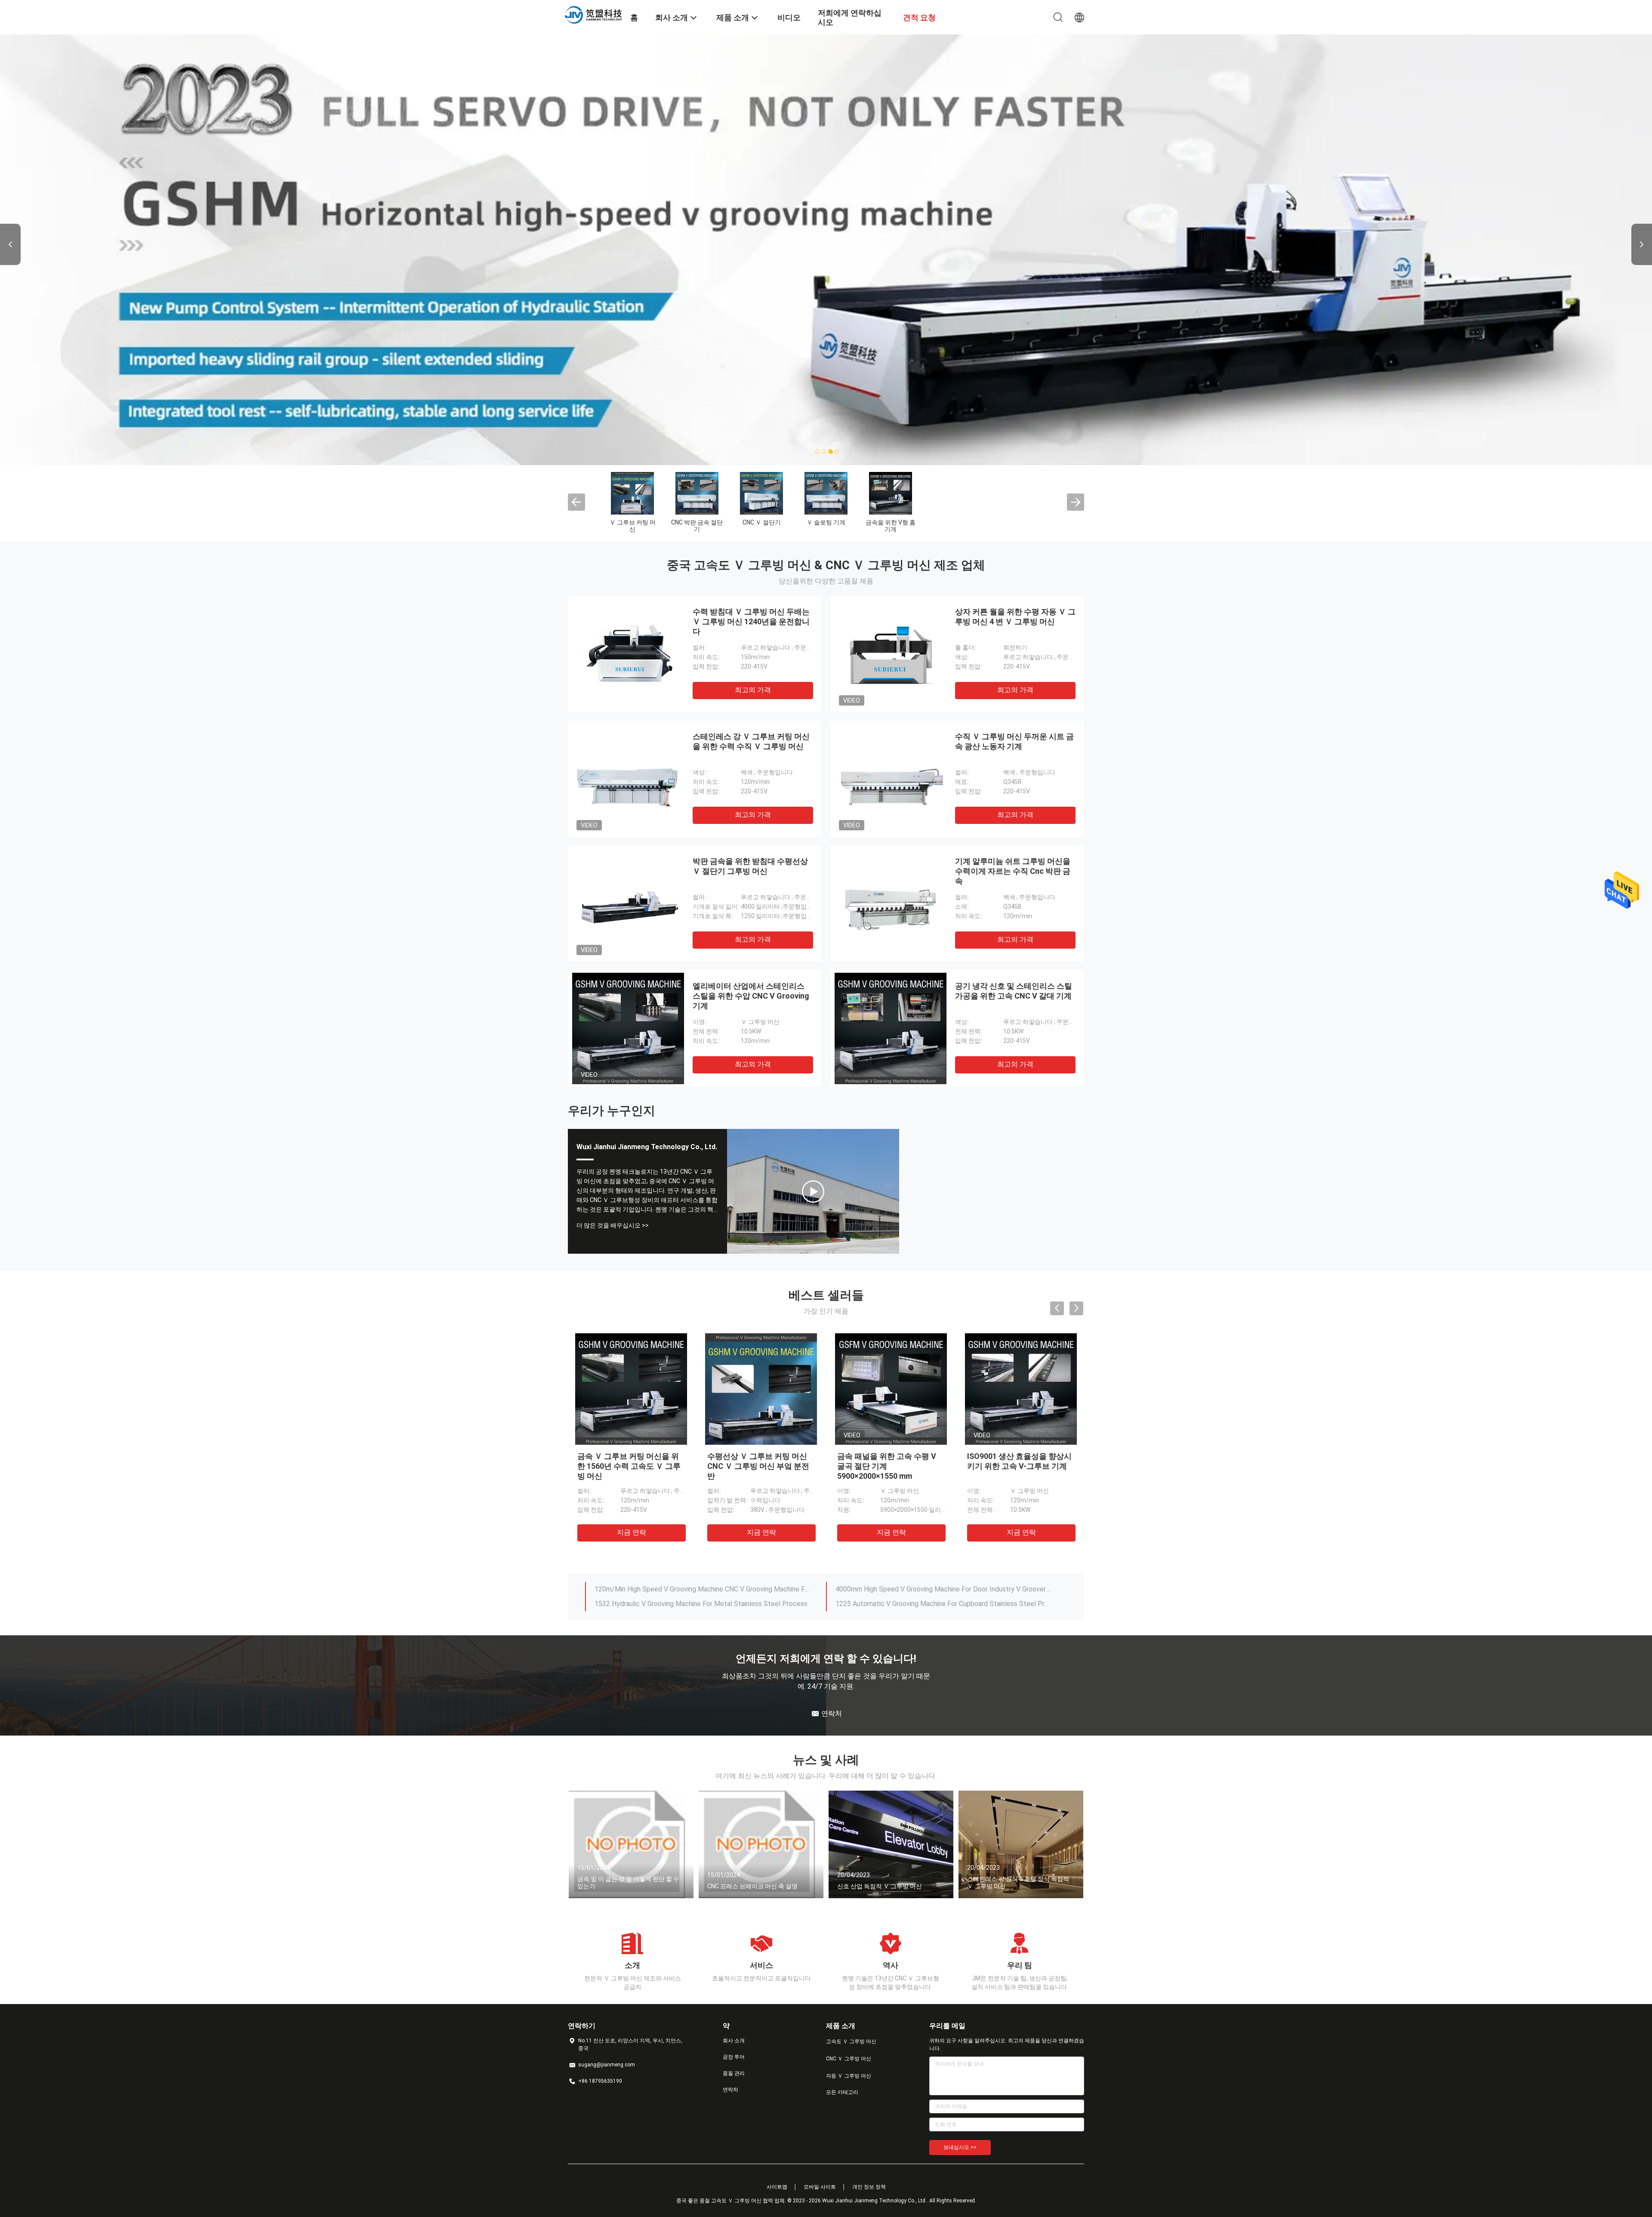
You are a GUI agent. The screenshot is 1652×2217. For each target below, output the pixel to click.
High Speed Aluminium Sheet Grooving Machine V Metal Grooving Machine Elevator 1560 (703, 1604)
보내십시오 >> (960, 2147)
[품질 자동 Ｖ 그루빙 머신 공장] (761, 493)
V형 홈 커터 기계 (1020, 522)
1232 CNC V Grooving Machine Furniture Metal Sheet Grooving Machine (943, 1589)
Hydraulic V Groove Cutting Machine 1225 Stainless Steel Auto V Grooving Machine (943, 1604)
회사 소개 (734, 2041)
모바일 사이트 (820, 2187)
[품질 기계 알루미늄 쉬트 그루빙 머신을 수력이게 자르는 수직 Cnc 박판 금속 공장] (891, 903)
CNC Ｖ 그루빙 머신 (697, 522)
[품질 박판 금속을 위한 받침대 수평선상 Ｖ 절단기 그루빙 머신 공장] (628, 903)
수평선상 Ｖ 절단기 (955, 522)
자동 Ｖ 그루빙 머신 (762, 526)
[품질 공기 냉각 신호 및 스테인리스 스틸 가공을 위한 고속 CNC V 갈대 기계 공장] (891, 1028)
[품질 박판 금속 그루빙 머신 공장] (826, 493)
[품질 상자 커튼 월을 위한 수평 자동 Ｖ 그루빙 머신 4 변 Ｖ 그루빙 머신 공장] (891, 654)
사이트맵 (777, 2187)
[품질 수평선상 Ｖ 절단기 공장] (955, 493)
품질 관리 (734, 2073)
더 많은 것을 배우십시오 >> (613, 1225)
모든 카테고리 (842, 2092)
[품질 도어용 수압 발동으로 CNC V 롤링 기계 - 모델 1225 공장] (891, 1389)
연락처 (730, 2090)
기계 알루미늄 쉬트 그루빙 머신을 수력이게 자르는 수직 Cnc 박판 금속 (1013, 871)
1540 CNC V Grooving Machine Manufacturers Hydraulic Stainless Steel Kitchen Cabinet (703, 1589)
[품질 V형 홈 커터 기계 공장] (1020, 493)
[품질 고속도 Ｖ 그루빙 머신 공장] (632, 493)
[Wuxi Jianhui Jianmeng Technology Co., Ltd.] (594, 14)
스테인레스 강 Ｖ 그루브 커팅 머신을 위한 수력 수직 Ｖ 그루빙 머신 (1018, 1466)
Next (1642, 244)
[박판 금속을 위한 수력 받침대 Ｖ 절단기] (813, 1191)
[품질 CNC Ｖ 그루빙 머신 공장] (697, 493)
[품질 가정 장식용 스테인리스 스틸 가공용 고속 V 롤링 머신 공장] (631, 1389)
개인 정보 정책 (869, 2187)
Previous (10, 244)
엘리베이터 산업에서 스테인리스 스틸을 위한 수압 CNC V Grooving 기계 (751, 996)
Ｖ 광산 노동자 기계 (891, 526)
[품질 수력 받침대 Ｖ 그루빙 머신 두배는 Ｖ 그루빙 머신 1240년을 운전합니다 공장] (628, 654)
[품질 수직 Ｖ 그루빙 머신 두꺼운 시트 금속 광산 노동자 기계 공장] (891, 779)
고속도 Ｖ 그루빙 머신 (632, 526)
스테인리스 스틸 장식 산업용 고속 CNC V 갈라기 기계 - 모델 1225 (761, 1466)
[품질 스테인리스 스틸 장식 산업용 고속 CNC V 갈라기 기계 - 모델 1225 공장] (761, 1389)
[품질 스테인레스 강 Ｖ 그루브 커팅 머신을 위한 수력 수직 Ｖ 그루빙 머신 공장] (628, 779)
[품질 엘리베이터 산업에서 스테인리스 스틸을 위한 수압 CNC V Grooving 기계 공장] (628, 1028)
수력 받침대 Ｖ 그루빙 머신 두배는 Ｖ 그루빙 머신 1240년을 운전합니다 (751, 621)
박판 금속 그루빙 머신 (826, 526)
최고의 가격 (753, 690)
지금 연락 (632, 1532)
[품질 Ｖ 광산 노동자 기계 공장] (891, 493)
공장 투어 (734, 2057)
